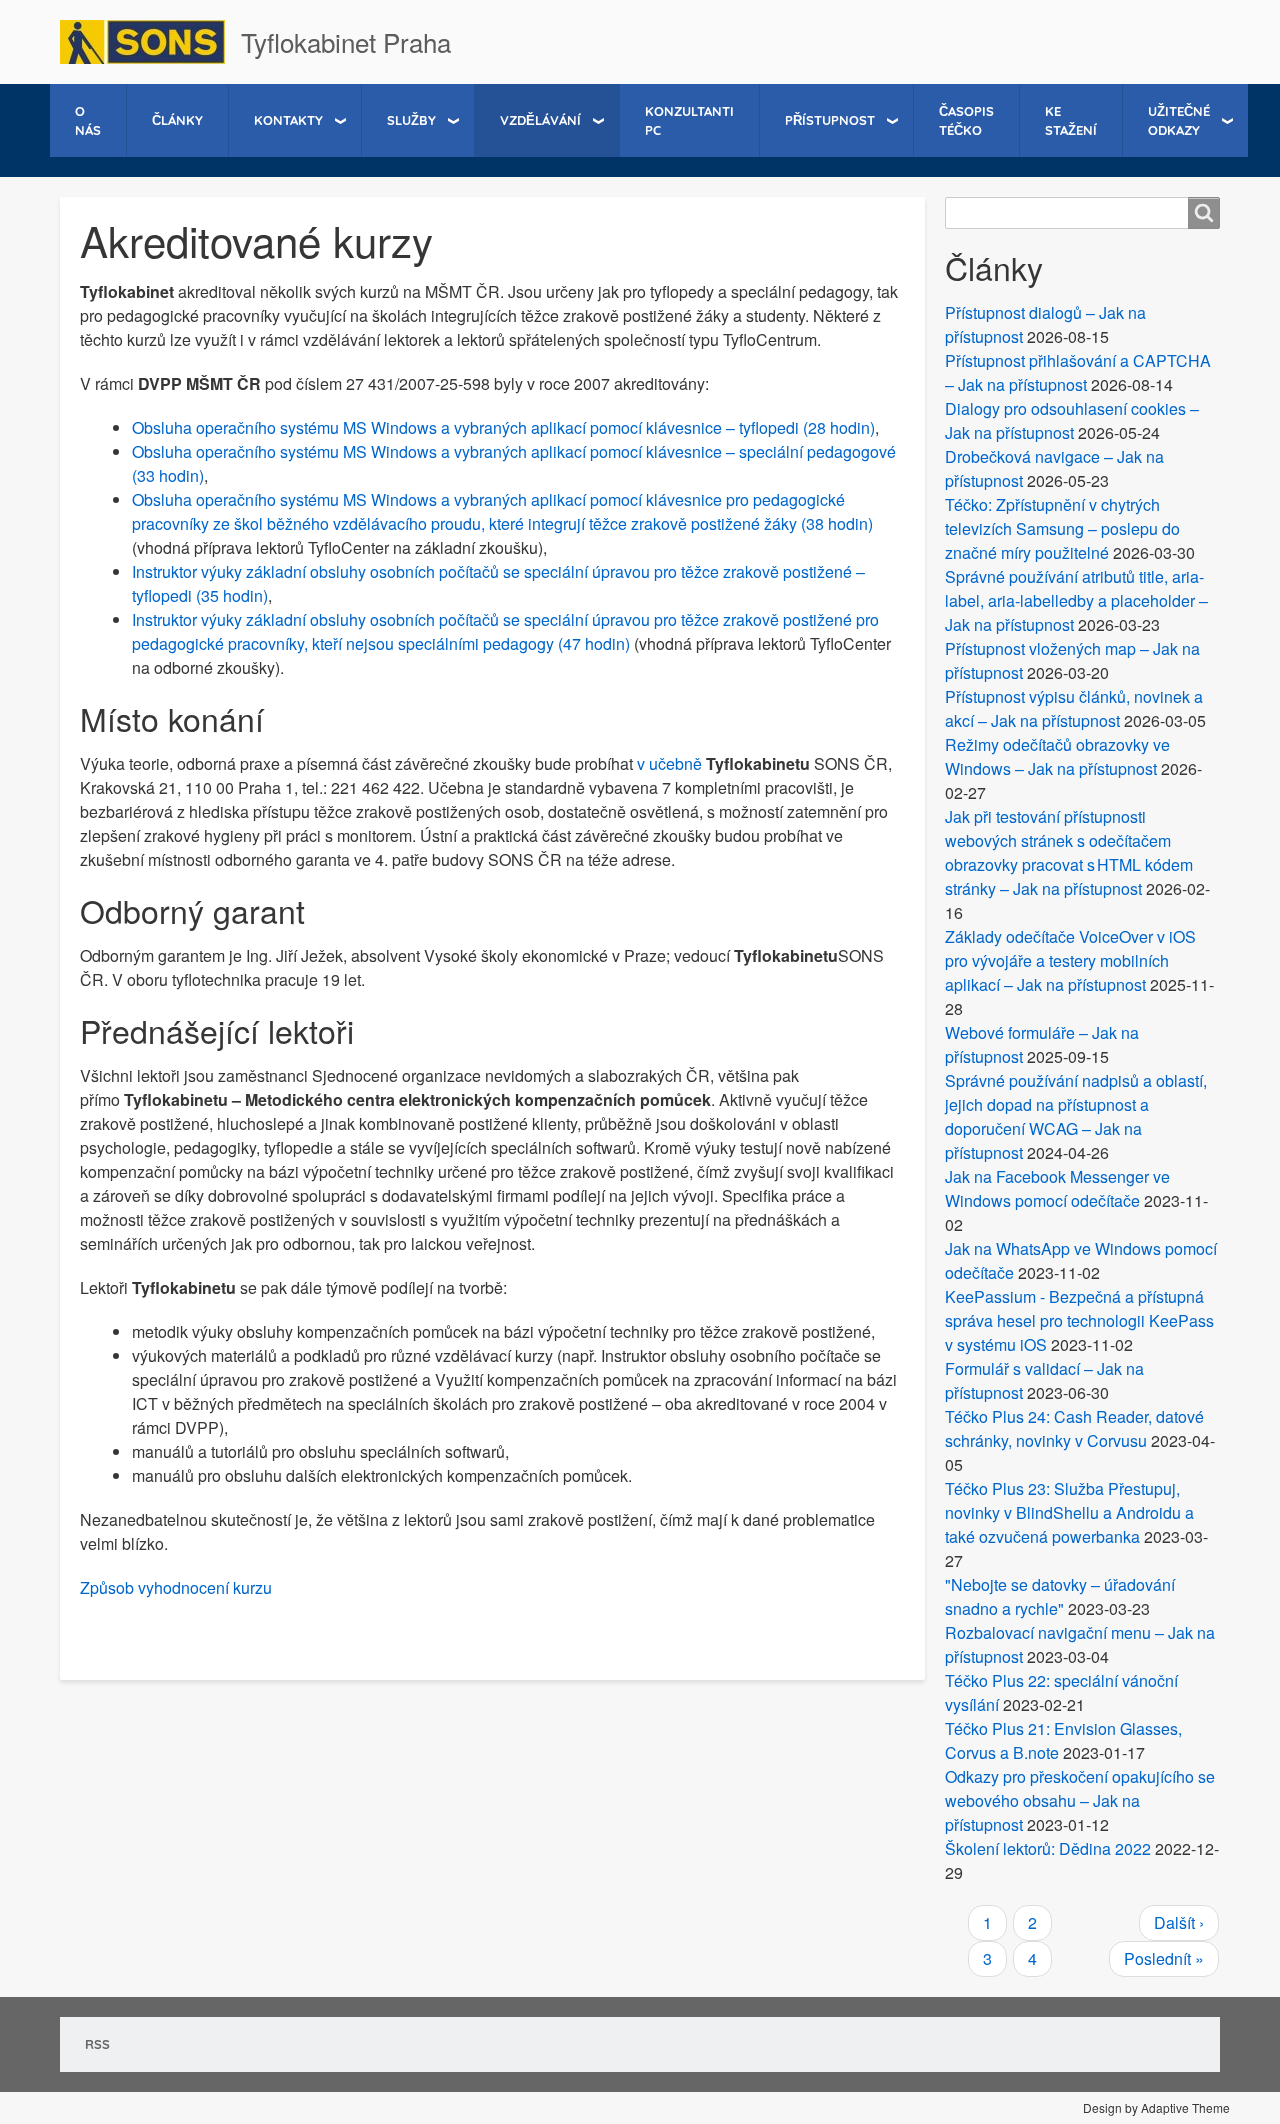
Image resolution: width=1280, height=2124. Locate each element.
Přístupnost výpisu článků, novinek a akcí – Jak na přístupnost (1074, 708)
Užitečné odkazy (1179, 120)
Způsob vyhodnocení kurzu (176, 1587)
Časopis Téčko (966, 120)
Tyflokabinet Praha (346, 41)
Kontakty (288, 120)
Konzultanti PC (689, 120)
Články (177, 120)
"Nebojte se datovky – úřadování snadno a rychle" (1060, 1596)
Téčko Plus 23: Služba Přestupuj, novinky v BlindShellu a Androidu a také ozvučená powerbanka (1069, 1512)
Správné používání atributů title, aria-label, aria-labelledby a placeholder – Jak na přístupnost (1076, 600)
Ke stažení (1071, 120)
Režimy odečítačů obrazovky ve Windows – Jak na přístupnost (1057, 756)
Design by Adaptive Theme (1156, 2107)
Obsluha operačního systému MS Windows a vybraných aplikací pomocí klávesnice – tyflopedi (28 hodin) (503, 427)
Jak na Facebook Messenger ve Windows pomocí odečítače (1057, 1188)
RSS (97, 2044)
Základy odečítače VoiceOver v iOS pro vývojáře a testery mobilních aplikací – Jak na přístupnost (1070, 960)
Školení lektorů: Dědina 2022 (1048, 1848)
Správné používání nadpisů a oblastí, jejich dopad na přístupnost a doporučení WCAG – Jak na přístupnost (1076, 1116)
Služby (411, 120)
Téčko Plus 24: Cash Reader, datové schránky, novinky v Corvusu (1074, 1428)
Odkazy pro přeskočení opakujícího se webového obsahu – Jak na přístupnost (1080, 1800)
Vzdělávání (540, 120)
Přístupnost (830, 120)
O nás (88, 120)
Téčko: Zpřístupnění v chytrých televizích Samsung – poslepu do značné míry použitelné (1062, 528)
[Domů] (150, 42)
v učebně (669, 763)
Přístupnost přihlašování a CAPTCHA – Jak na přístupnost (1078, 372)
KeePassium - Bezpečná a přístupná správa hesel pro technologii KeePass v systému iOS (1079, 1320)
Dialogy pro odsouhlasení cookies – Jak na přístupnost (1072, 420)
